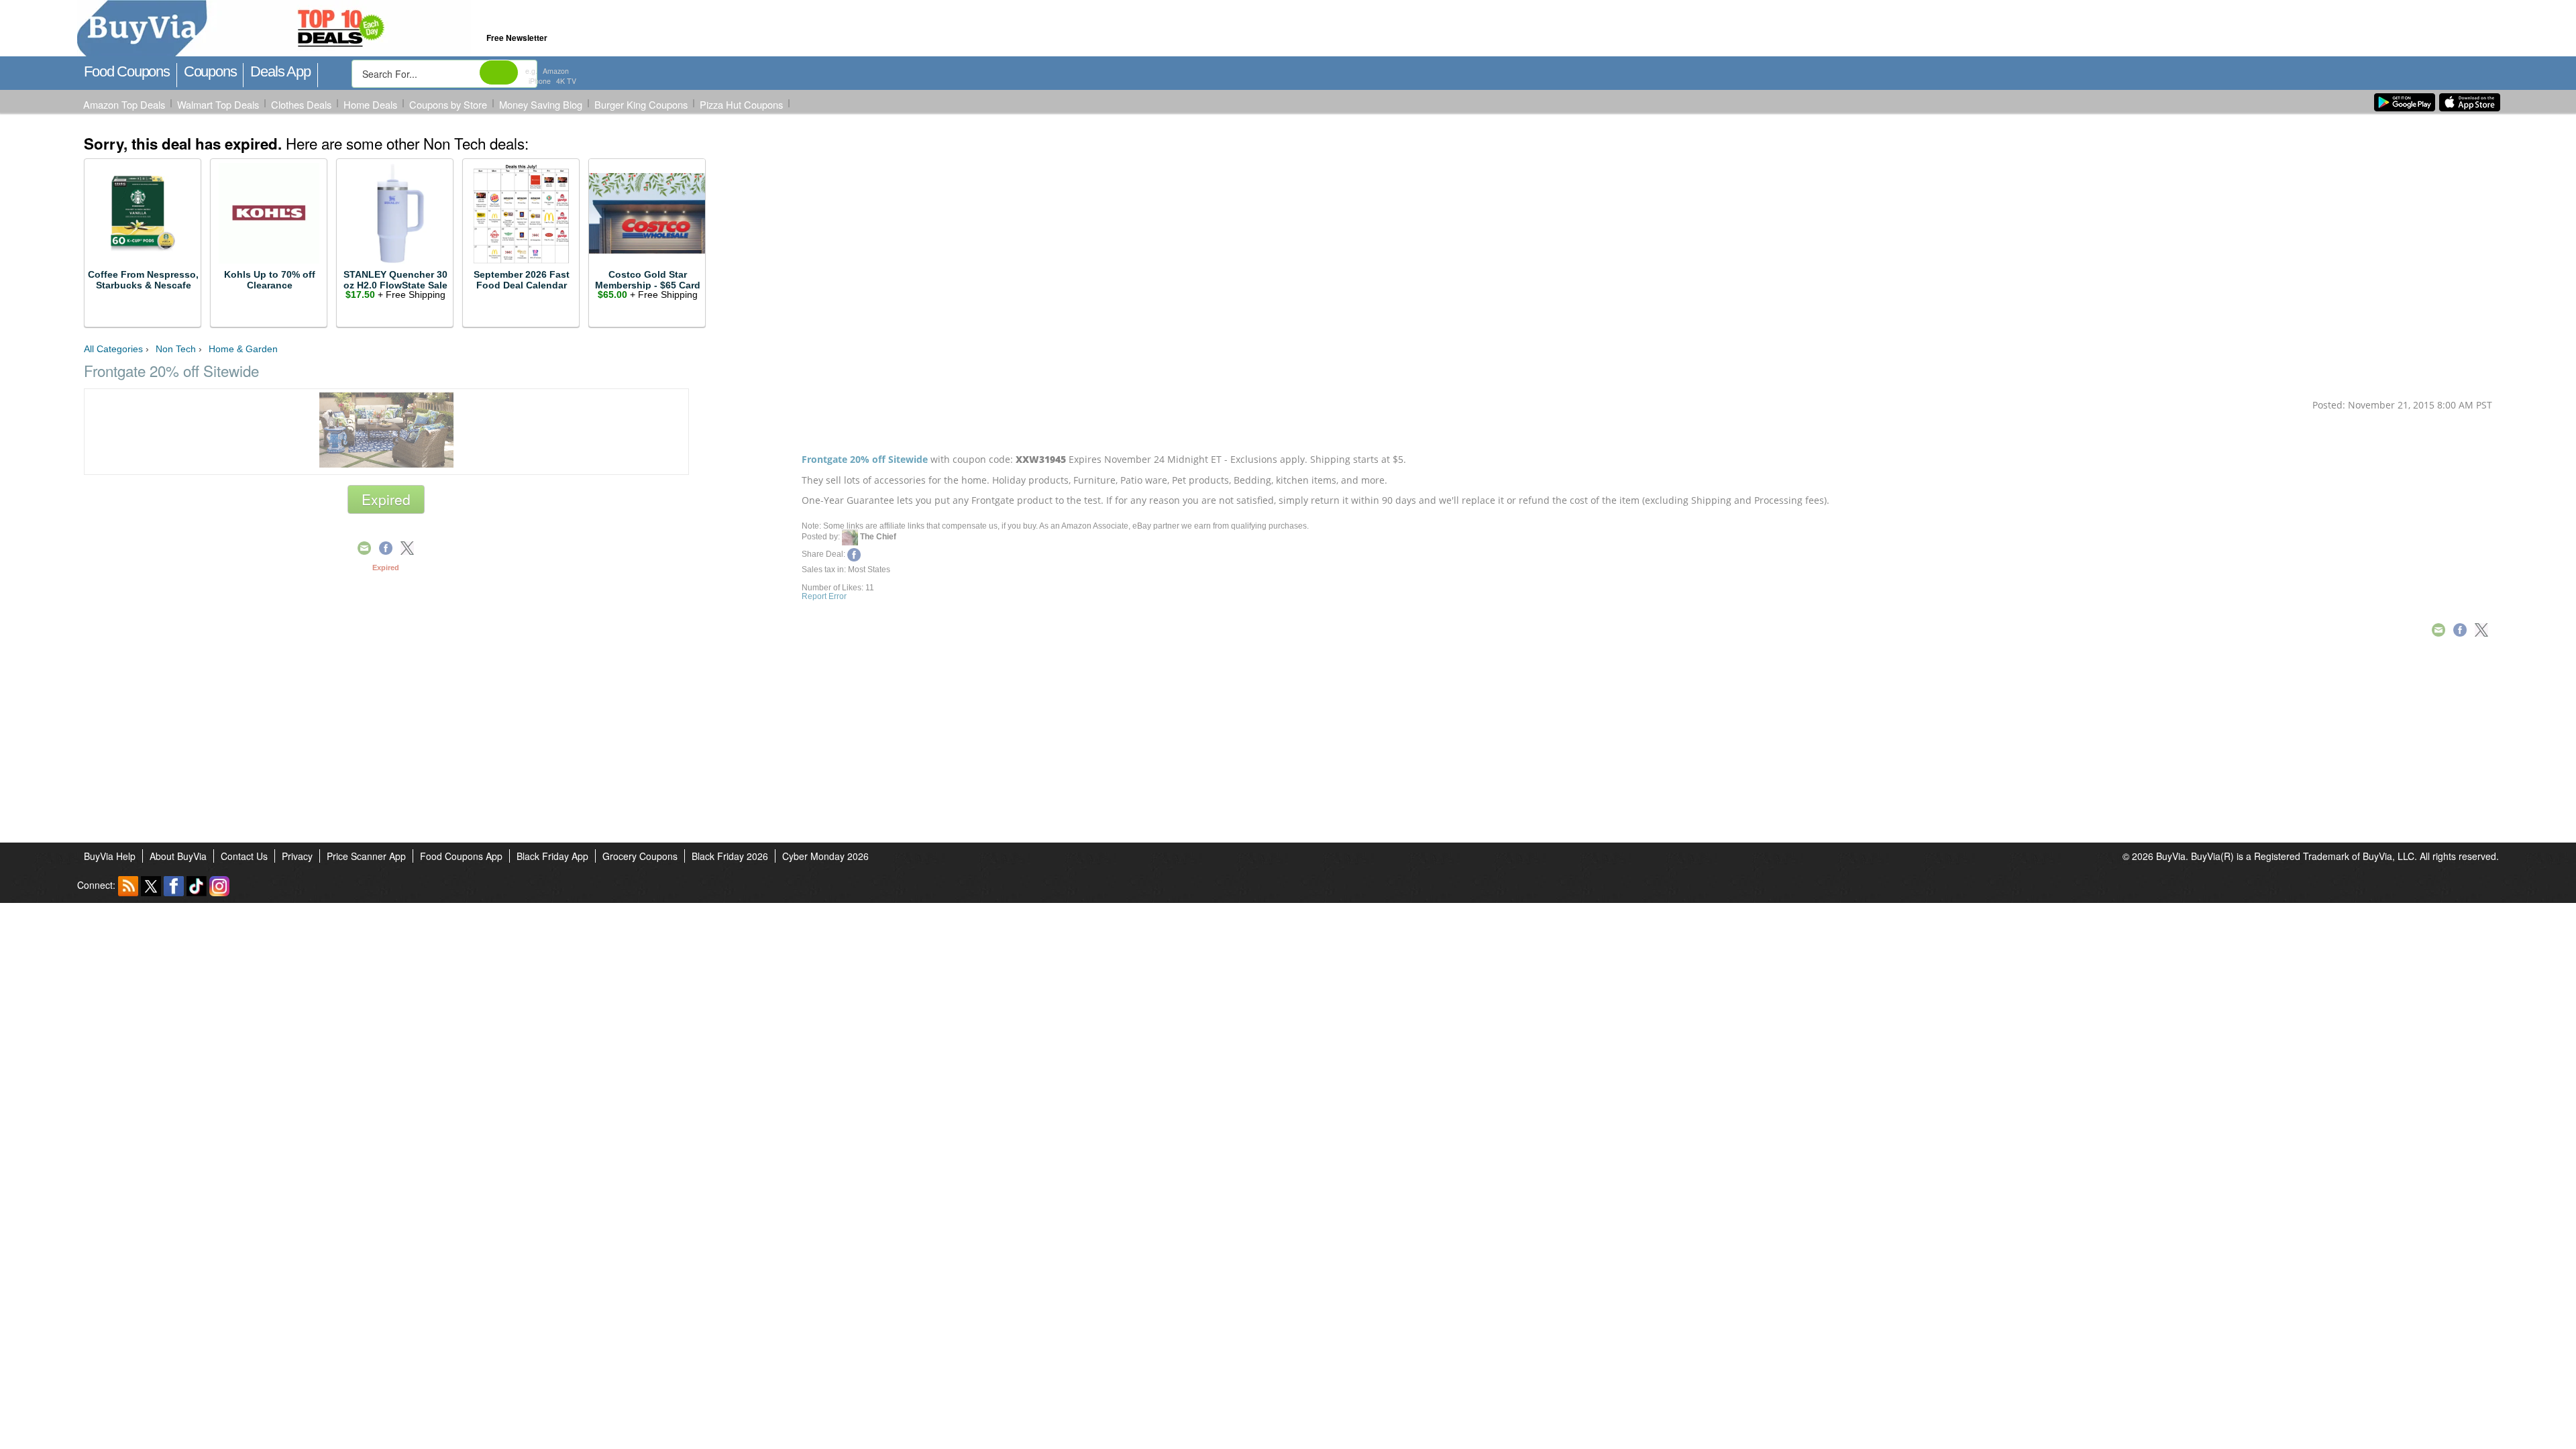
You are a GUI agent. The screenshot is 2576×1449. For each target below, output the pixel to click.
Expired (386, 499)
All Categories (113, 349)
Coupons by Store (448, 104)
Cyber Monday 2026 (825, 856)
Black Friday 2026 (730, 856)
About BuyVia (178, 856)
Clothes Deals (301, 104)
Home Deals (370, 104)
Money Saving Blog (541, 104)
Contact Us (244, 856)
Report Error (824, 596)
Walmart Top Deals (218, 104)
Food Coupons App (461, 856)
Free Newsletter (517, 38)
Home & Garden (243, 349)
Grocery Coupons (640, 856)
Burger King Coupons (641, 104)
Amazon (556, 71)
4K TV (566, 81)
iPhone (540, 81)
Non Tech (176, 349)
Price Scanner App (366, 856)
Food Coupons (127, 71)
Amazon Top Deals (124, 104)
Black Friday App (552, 856)
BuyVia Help (110, 856)
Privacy (297, 856)
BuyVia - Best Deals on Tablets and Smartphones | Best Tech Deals (334, 29)
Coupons (210, 71)
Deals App (280, 71)
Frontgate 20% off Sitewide (865, 459)
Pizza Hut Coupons (741, 104)
